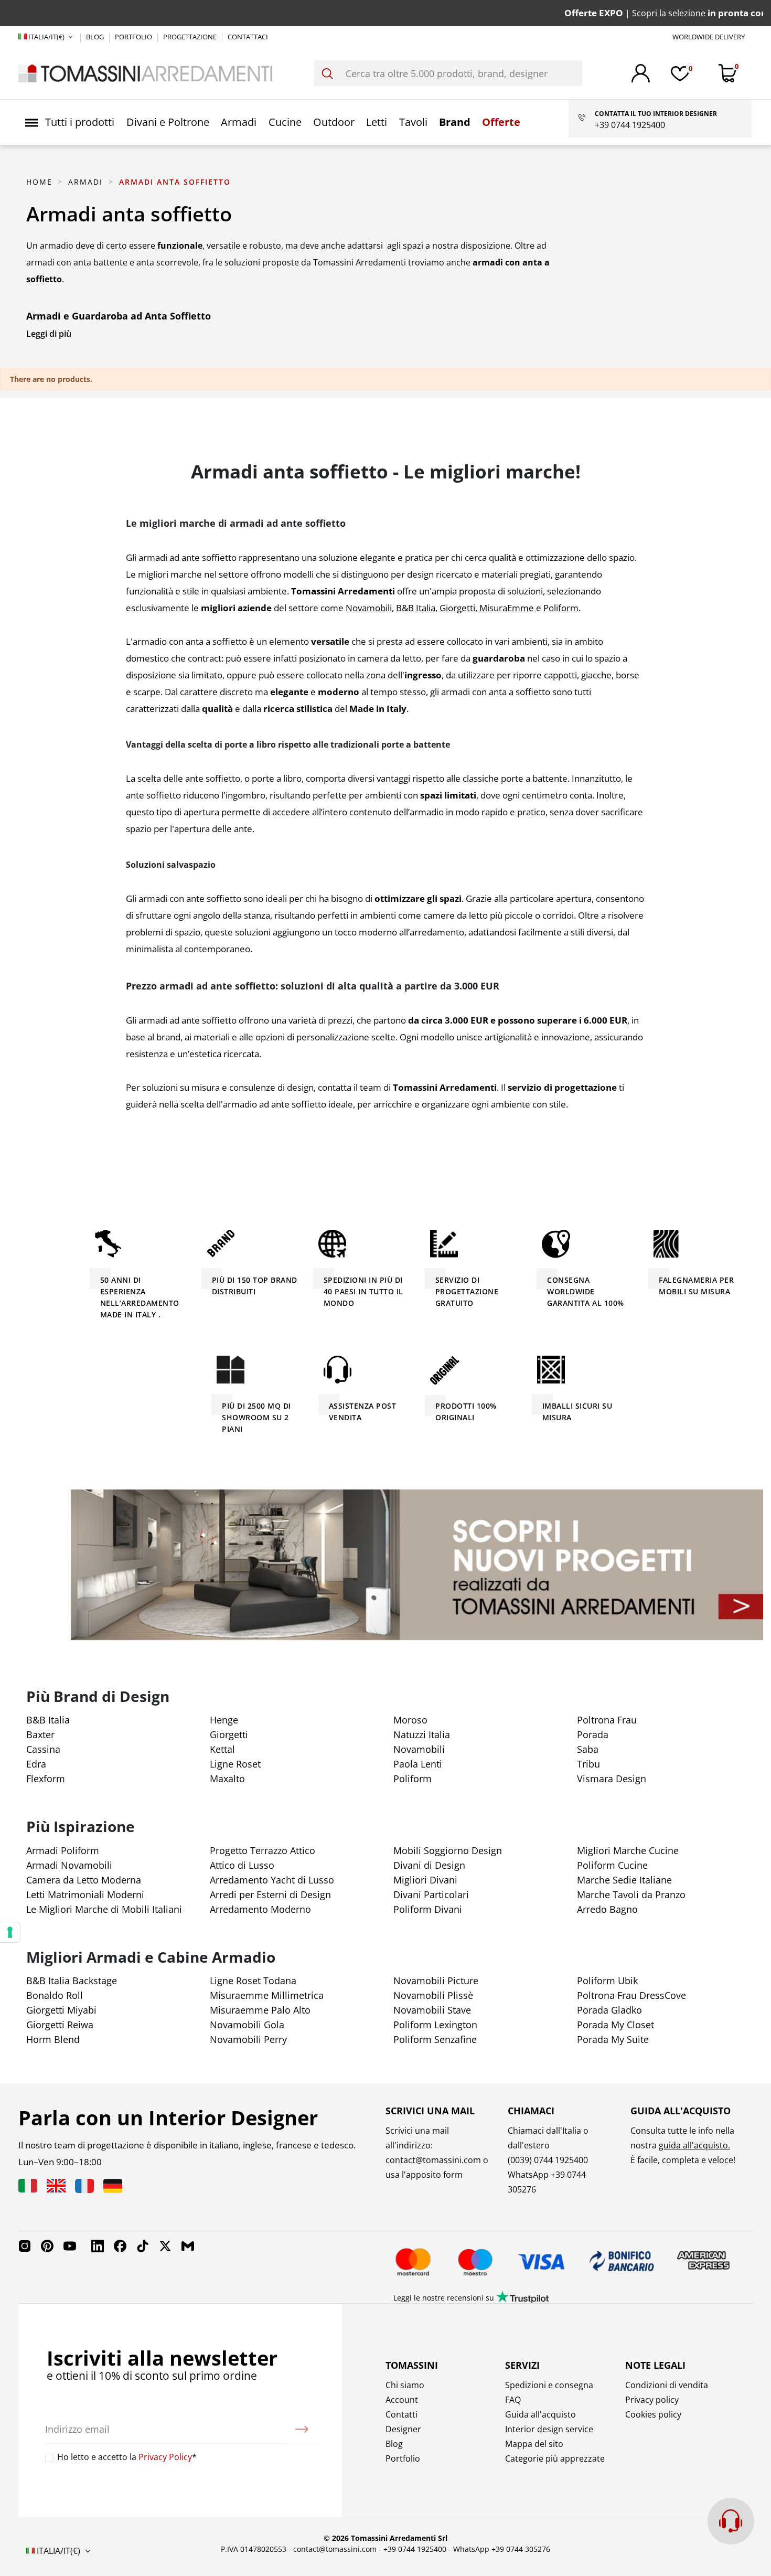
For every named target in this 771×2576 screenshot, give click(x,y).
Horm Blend (53, 2039)
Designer (403, 2429)
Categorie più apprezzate (555, 2458)
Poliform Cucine (612, 1865)
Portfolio (403, 2458)
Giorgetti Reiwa (60, 2025)
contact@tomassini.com (433, 2160)
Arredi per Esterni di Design (270, 1894)
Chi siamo (405, 2385)
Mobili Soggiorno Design (448, 1850)
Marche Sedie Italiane (624, 1880)
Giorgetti (229, 1734)
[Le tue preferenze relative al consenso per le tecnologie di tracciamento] (10, 1932)
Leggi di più (49, 334)
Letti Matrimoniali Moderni (85, 1894)
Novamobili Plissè (433, 1995)
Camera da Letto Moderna (84, 1880)
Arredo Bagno (607, 1909)
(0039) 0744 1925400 (548, 2160)
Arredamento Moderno (260, 1909)
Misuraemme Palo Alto (260, 2010)
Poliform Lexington (435, 2025)
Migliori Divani (425, 1880)
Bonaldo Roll (55, 1995)
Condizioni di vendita (667, 2385)
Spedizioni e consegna (549, 2385)
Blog (394, 2444)
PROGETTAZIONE (191, 37)
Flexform (46, 1779)
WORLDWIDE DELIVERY (709, 37)
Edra (36, 1764)
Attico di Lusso (242, 1865)
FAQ (513, 2400)
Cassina (43, 1749)
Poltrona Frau (607, 1720)
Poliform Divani (428, 1909)
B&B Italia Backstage (72, 1981)
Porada (593, 1734)
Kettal (222, 1749)
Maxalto (227, 1779)
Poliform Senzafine (435, 2039)
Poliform (413, 1779)
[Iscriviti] (302, 2429)
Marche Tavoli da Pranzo (631, 1894)
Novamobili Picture (436, 1981)
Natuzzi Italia (422, 1734)
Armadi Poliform (63, 1850)
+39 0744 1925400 (415, 2549)
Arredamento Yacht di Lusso (272, 1880)
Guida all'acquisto (540, 2414)
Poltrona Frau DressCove (631, 1995)
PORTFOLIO (134, 37)
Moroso (410, 1720)
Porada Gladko (609, 2010)
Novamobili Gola (247, 2025)
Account (402, 2400)
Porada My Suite (613, 2039)
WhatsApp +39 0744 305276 (502, 2549)
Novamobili (419, 1749)
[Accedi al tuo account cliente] (641, 73)
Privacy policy (652, 2400)
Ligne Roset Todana (253, 1981)
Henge (224, 1720)
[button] (70, 122)
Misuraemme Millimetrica (267, 1995)
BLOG (96, 37)
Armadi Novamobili (69, 1865)
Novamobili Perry (248, 2039)
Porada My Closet (615, 2025)
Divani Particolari (431, 1894)
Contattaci (248, 37)
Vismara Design (612, 1779)
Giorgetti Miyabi (61, 2010)
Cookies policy (653, 2414)
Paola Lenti (418, 1764)
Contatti (401, 2414)
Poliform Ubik (607, 1981)
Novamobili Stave (432, 2010)
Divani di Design (429, 1865)
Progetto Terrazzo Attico (263, 1850)
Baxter (40, 1734)
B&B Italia (48, 1720)
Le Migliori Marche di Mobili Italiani (104, 1909)
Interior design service (549, 2429)
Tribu (588, 1764)
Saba (588, 1749)
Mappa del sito (534, 2444)
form (452, 2175)
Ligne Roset (235, 1764)
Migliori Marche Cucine (628, 1850)
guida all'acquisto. (694, 2145)
